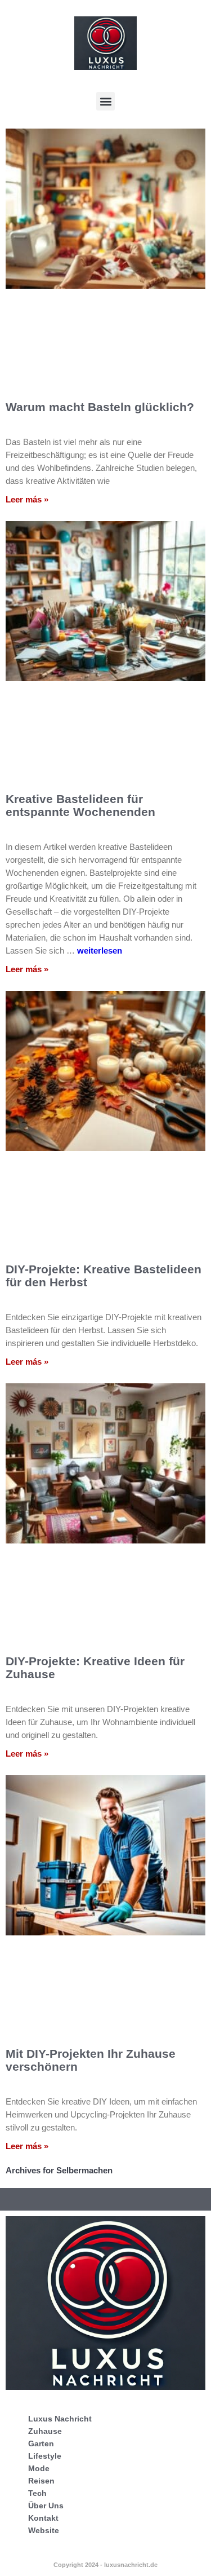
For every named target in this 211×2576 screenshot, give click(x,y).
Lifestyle (45, 2456)
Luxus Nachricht (60, 2419)
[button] (105, 101)
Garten (41, 2443)
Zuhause (45, 2431)
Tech (37, 2493)
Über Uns (46, 2506)
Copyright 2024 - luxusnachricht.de (105, 2565)
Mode (39, 2468)
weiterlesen (100, 950)
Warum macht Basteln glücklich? (100, 407)
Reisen (41, 2481)
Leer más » (27, 499)
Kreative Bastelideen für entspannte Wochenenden (80, 805)
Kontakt (43, 2518)
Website (44, 2530)
